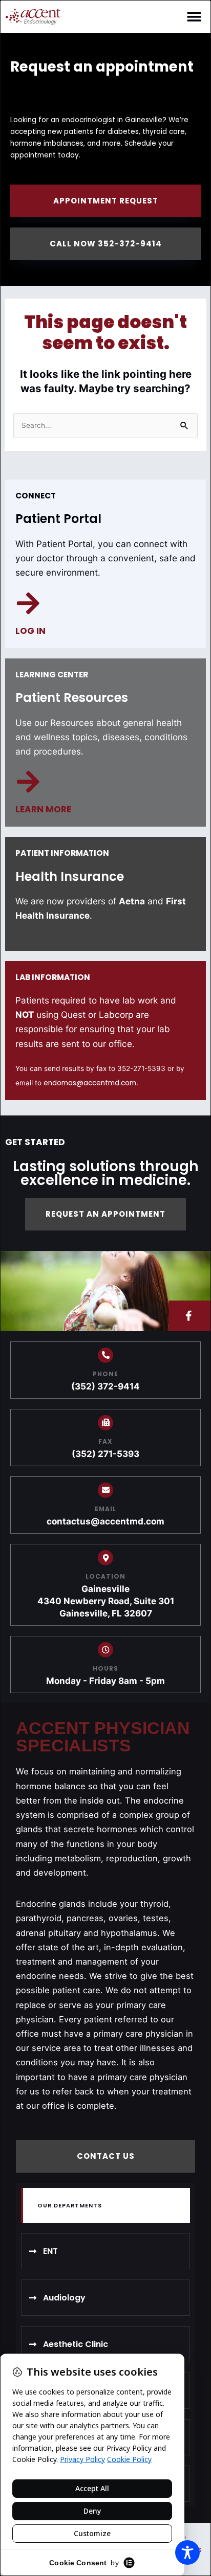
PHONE (105, 1374)
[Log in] (28, 603)
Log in (30, 631)
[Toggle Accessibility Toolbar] (187, 2552)
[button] (194, 17)
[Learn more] (28, 782)
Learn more (43, 809)
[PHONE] (105, 1355)
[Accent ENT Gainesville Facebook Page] (190, 1316)
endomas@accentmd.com (90, 1083)
